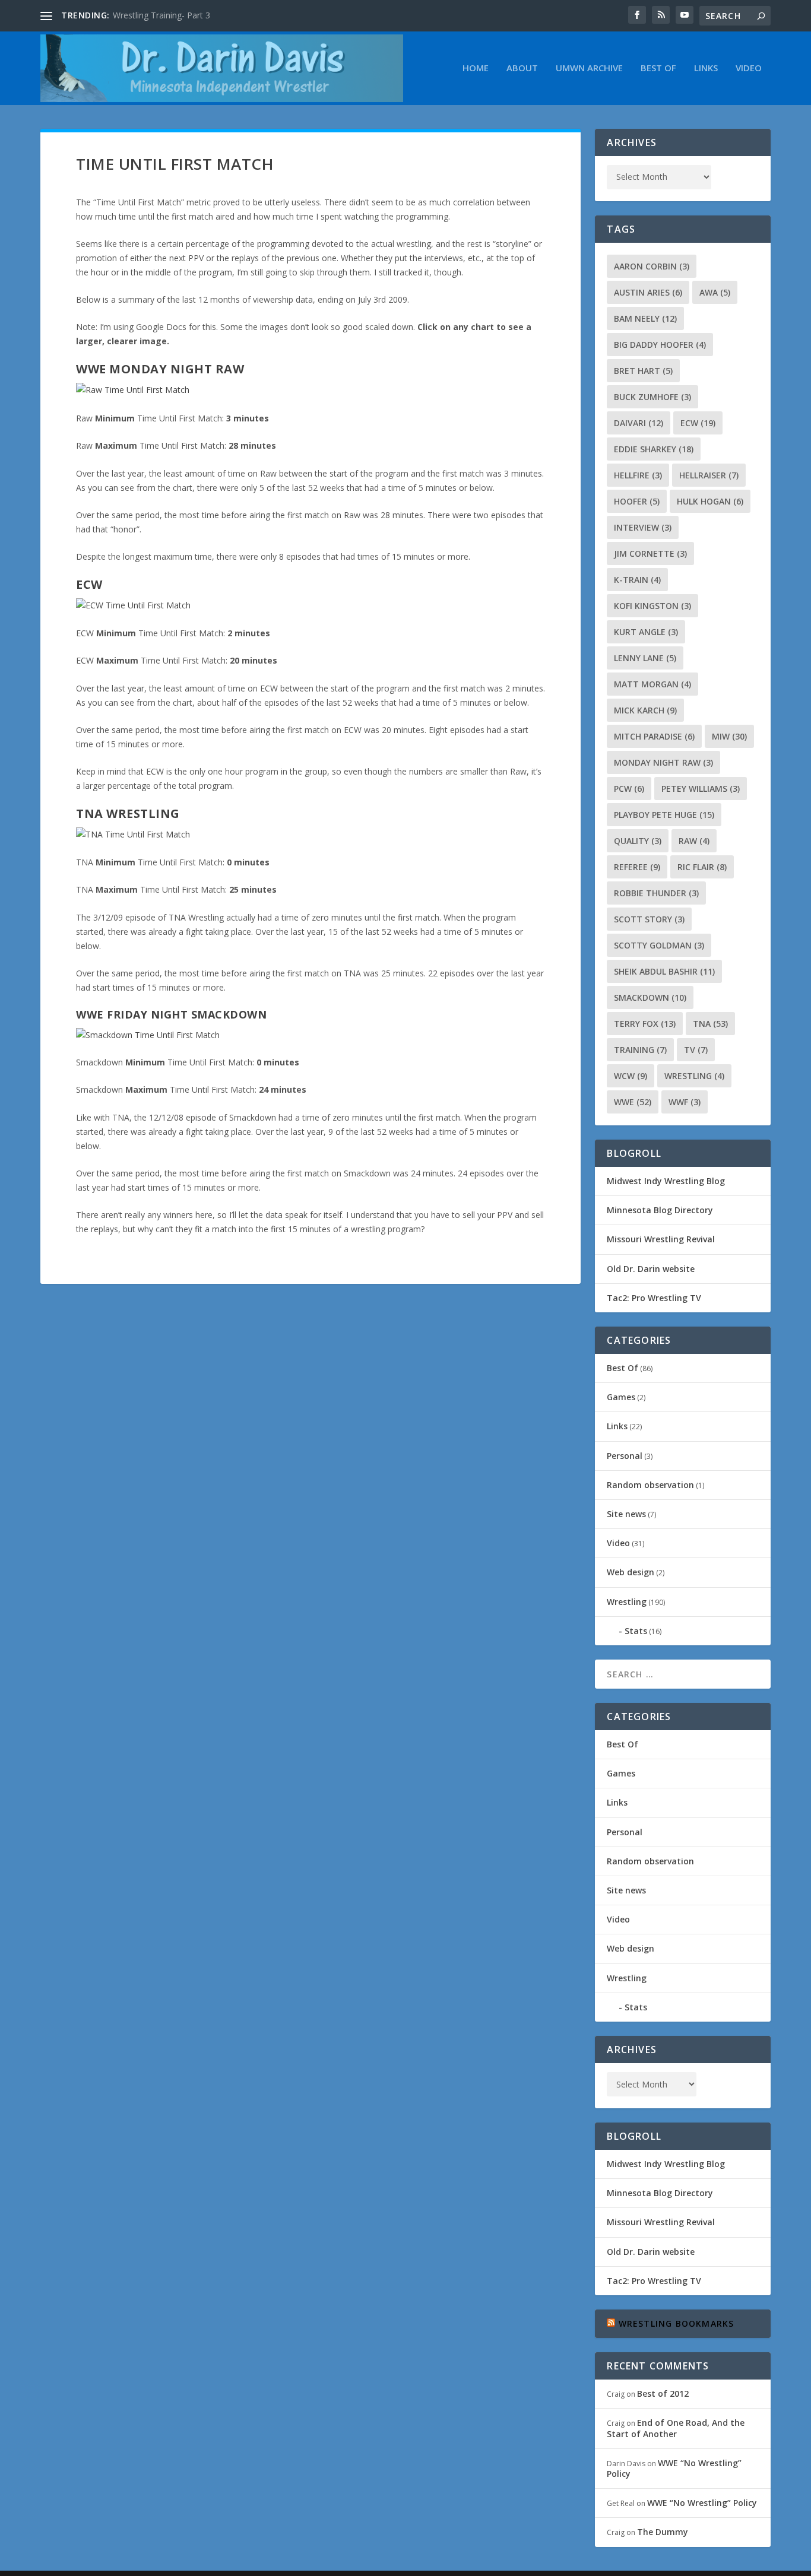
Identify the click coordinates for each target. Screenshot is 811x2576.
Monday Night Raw (663, 762)
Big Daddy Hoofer (660, 345)
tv (696, 1050)
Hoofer (637, 501)
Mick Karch (645, 710)
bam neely (645, 318)
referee (637, 867)
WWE (633, 1102)
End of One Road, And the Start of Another (676, 2428)
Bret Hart (643, 371)
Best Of (658, 68)
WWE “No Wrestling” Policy (674, 2468)
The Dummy (663, 2532)
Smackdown (650, 997)
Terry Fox (645, 1024)
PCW (629, 789)
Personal (625, 1456)
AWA (715, 292)
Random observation (650, 1485)
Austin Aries (648, 292)
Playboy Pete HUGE (664, 815)
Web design (631, 1572)
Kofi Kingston (652, 606)
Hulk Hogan (710, 501)
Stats (636, 1631)
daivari (639, 423)
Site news (626, 1514)
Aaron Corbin (652, 266)
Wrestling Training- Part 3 (161, 15)
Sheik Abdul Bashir (664, 971)
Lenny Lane (645, 658)
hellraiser (709, 475)
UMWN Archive (589, 68)
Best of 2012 (663, 2393)
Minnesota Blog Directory (660, 1210)
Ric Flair (702, 867)
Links (706, 68)
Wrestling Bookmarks (677, 2323)
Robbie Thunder (656, 893)
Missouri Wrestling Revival (661, 1239)
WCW (631, 1076)
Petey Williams (701, 789)
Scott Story (649, 919)
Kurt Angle (646, 632)
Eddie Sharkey (654, 449)
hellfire (638, 475)
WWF (685, 1102)
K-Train (637, 580)
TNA (710, 1024)
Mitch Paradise (654, 736)
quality (638, 841)
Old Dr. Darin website (651, 1269)
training (640, 1050)
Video (749, 68)
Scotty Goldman (659, 945)
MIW (729, 736)
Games (621, 1397)
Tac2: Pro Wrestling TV (654, 1298)
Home (476, 68)
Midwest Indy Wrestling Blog (666, 1181)
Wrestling (694, 1076)
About (522, 68)
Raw (694, 841)
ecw (698, 423)
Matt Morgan (652, 684)
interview (643, 527)
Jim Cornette (650, 553)
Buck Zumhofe (652, 397)
